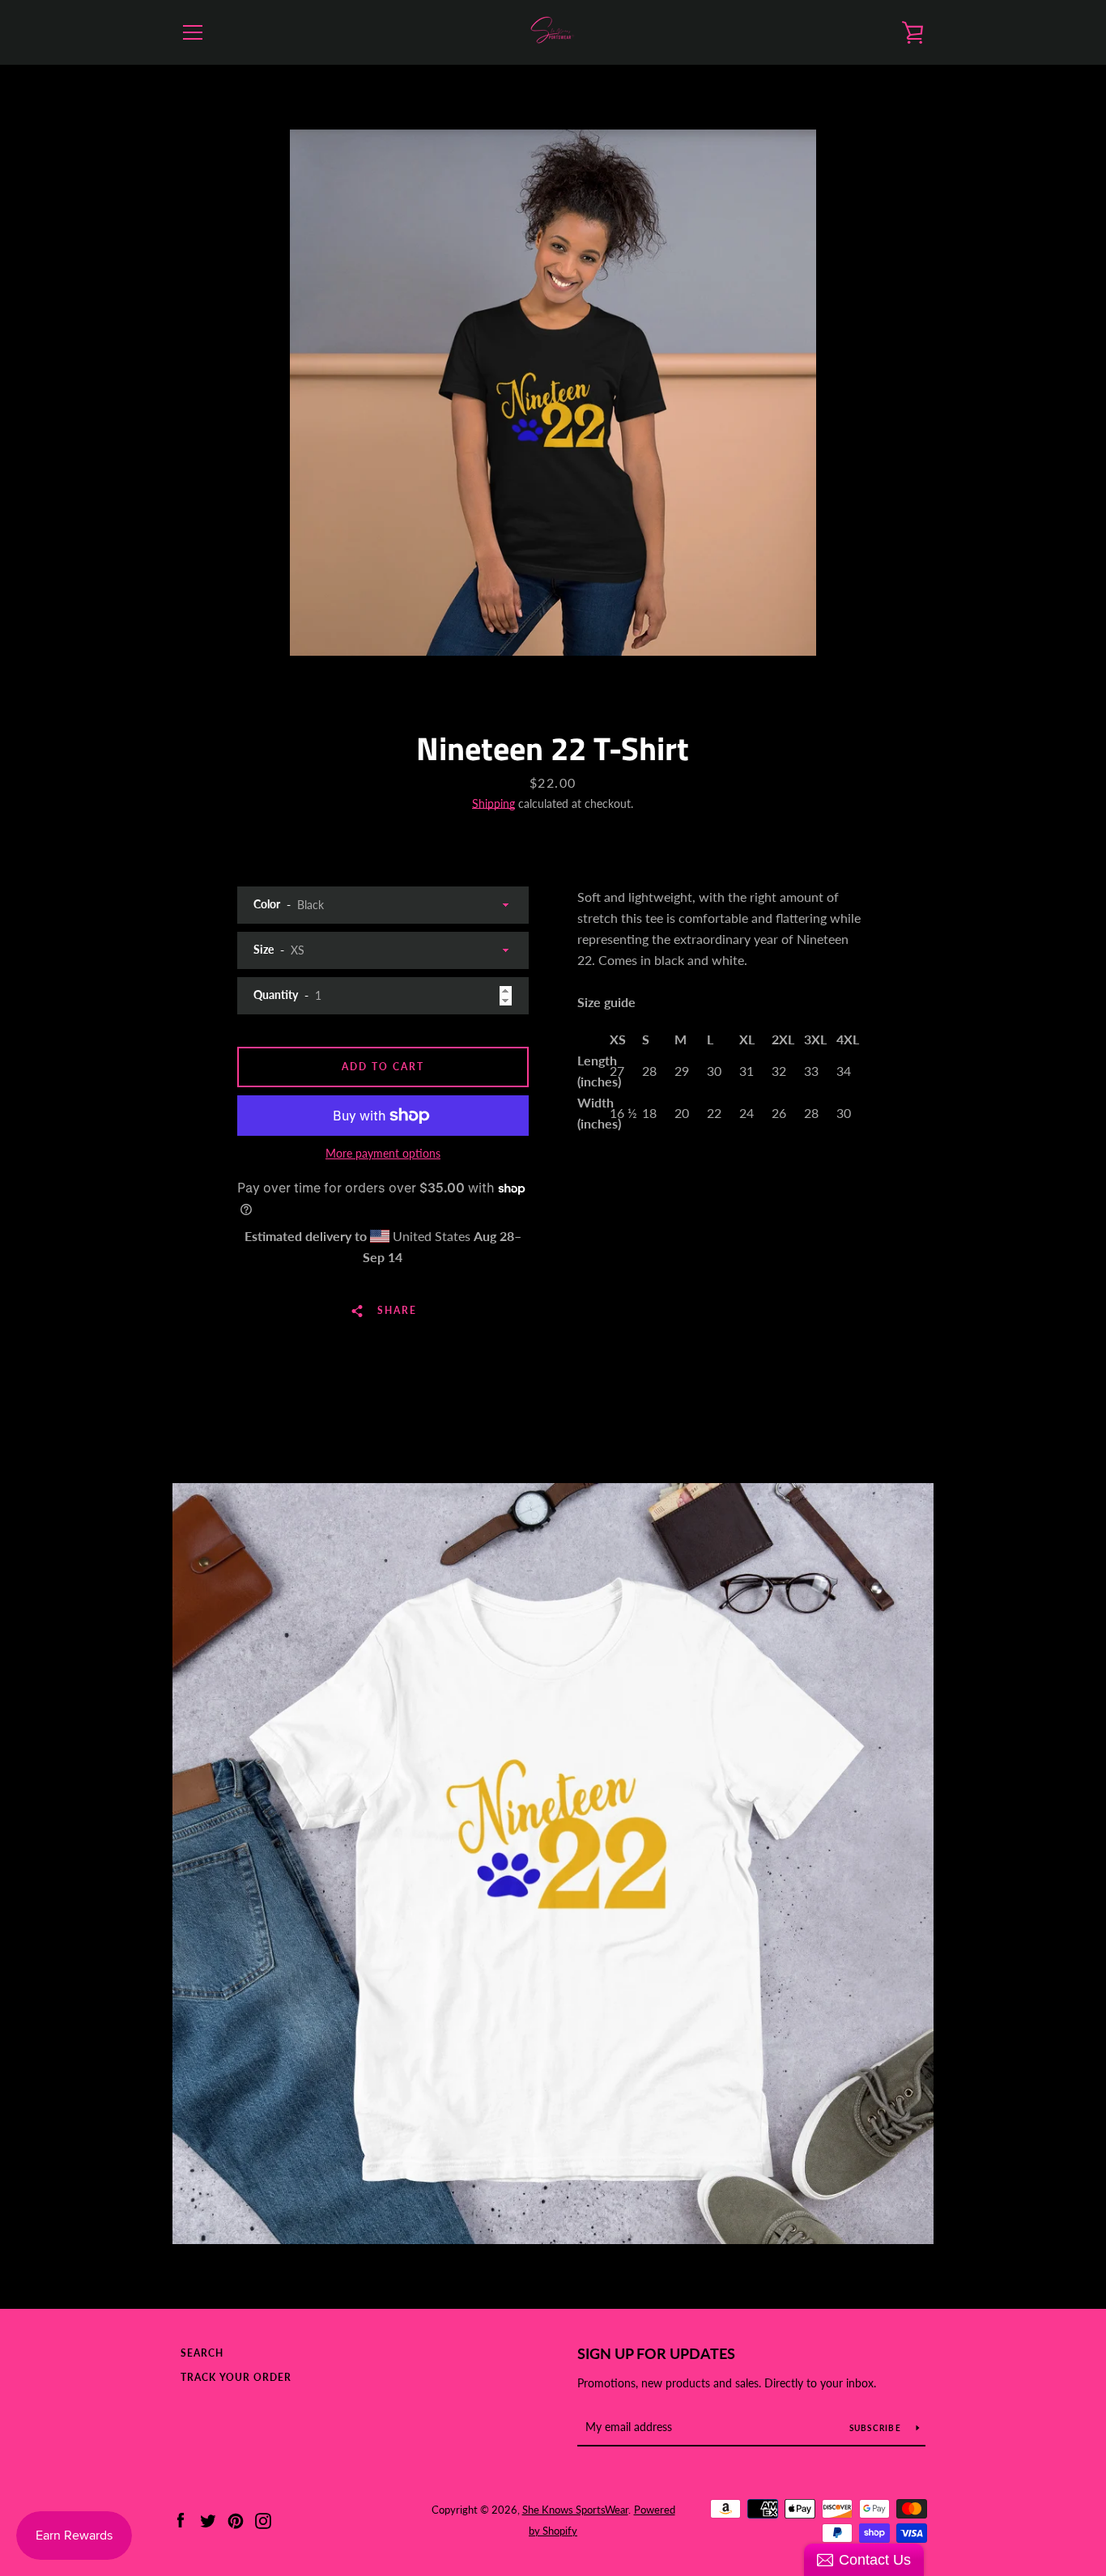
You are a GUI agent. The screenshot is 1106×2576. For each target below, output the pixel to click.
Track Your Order (236, 2377)
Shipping (493, 803)
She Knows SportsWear (575, 2510)
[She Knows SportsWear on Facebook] (181, 2519)
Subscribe (877, 2428)
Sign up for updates (656, 2353)
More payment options (383, 1153)
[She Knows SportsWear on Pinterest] (236, 2519)
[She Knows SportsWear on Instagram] (263, 2519)
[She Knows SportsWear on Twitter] (208, 2519)
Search (202, 2353)
